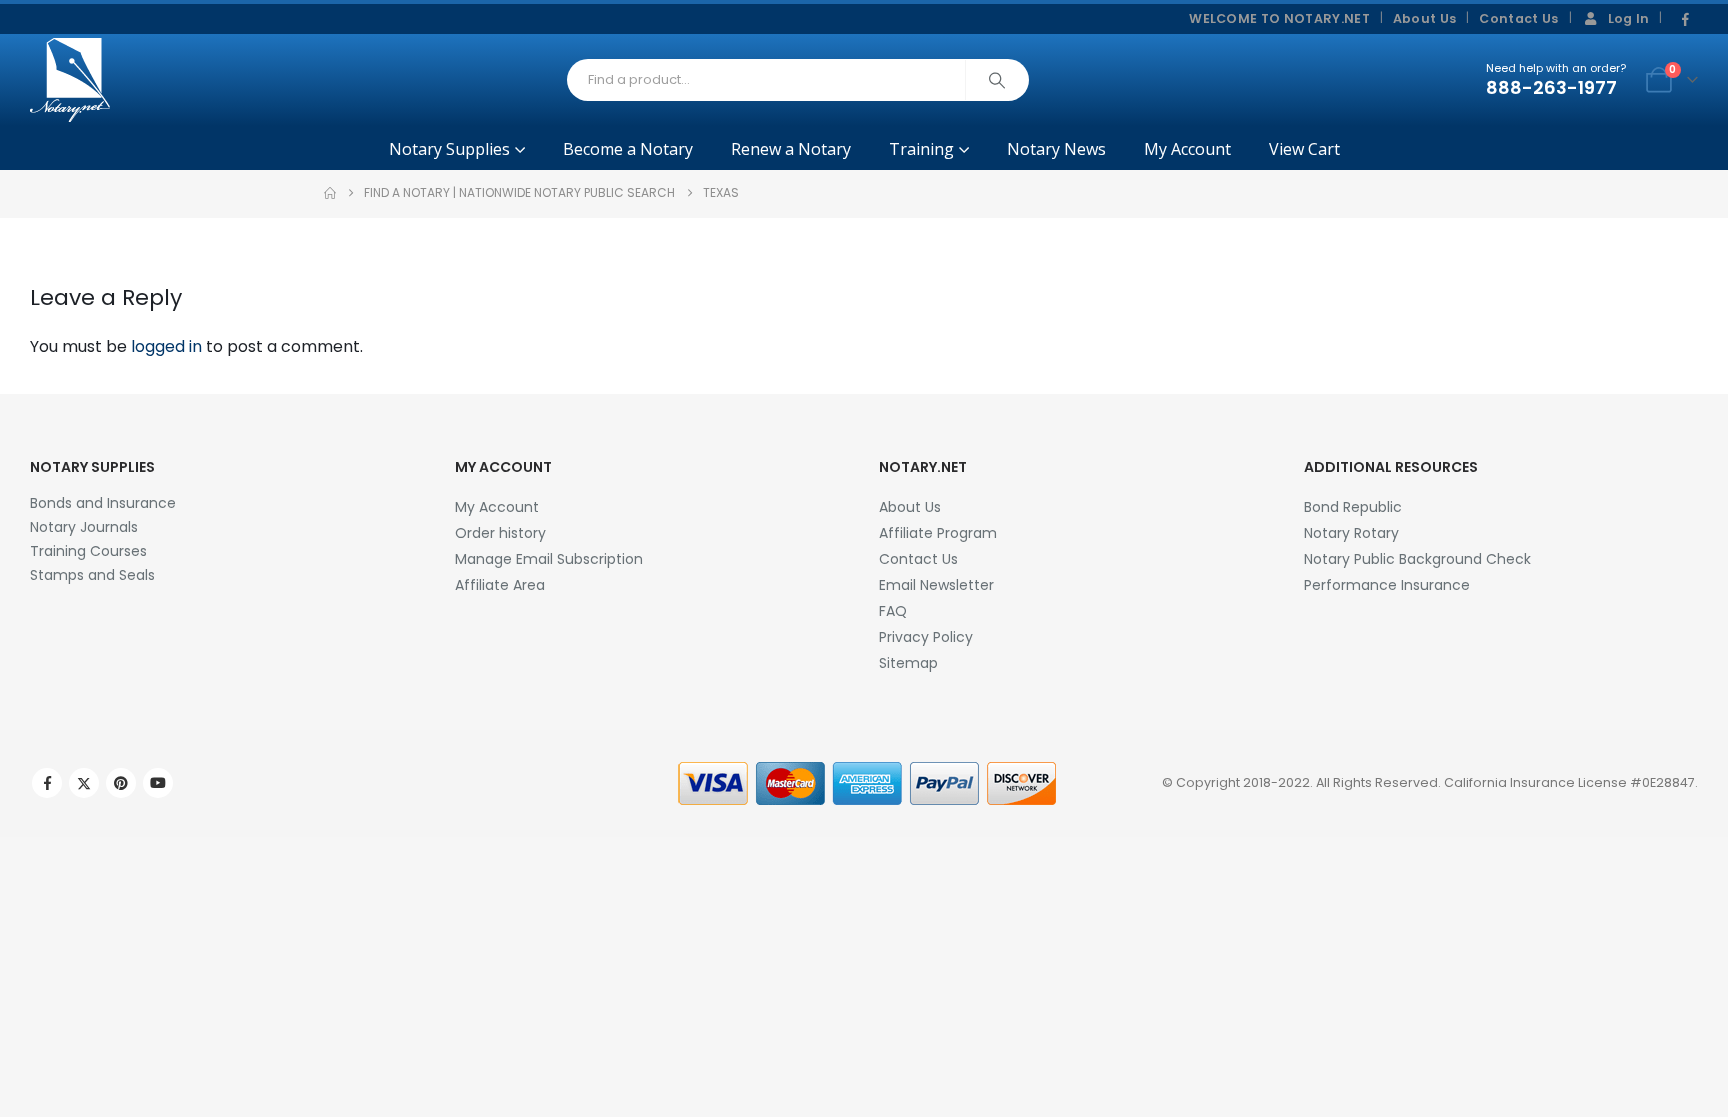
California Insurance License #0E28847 (1569, 782)
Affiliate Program (938, 533)
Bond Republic (1353, 507)
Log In (1629, 18)
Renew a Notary (791, 149)
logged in (166, 346)
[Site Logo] (70, 80)
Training (921, 149)
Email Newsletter (936, 585)
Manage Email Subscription (549, 559)
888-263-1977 (1551, 87)
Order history (500, 533)
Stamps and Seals (92, 575)
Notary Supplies (449, 149)
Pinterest (121, 783)
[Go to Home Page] (330, 193)
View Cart (1304, 149)
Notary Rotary (1351, 533)
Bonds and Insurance (103, 503)
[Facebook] (1685, 20)
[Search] (997, 80)
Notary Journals (84, 527)
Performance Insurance (1387, 585)
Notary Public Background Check (1417, 559)
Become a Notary (628, 149)
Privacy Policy (926, 637)
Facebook (47, 783)
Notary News (1056, 149)
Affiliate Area (500, 585)
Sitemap (908, 663)
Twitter (84, 783)
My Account (1187, 149)
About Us (1425, 18)
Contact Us (1518, 18)
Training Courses (88, 551)
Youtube (158, 783)
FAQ (893, 611)
